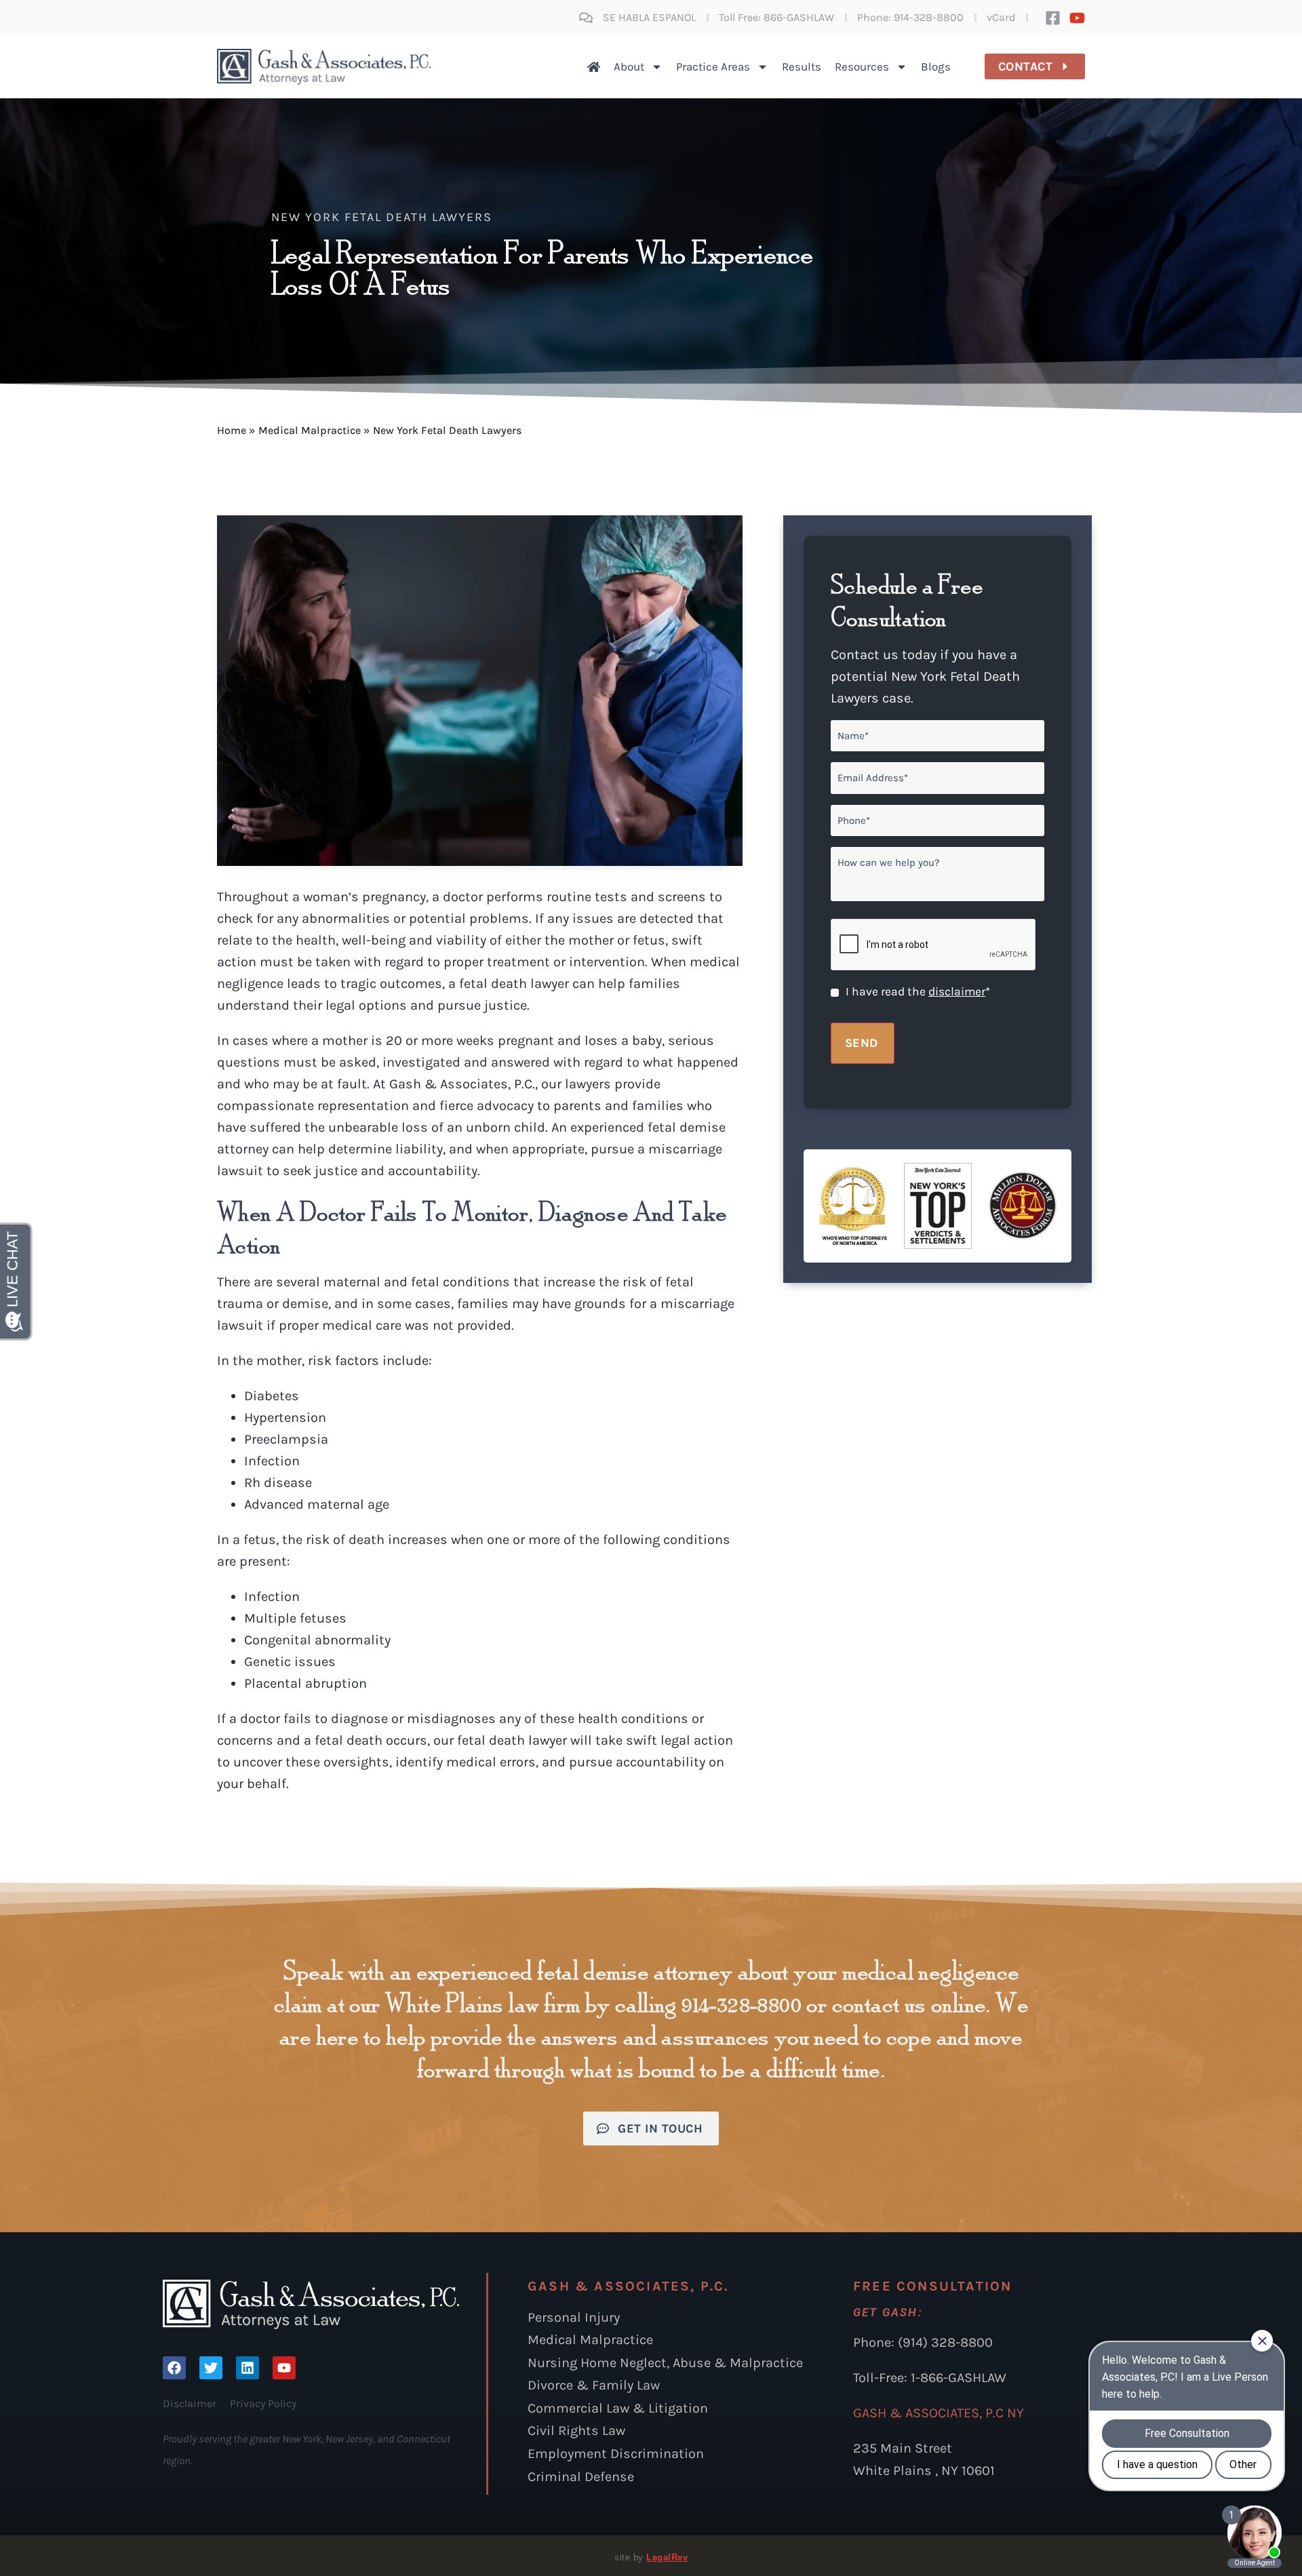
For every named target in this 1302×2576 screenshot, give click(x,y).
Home (232, 430)
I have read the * (918, 991)
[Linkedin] (248, 2368)
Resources (862, 66)
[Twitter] (211, 2368)
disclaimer (957, 991)
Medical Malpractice (310, 430)
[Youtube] (1077, 18)
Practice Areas (713, 66)
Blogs (936, 66)
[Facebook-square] (1053, 18)
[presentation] (934, 945)
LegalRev (667, 2557)
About (629, 66)
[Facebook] (174, 2368)
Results (802, 66)
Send (862, 1043)
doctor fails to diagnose (314, 1719)
